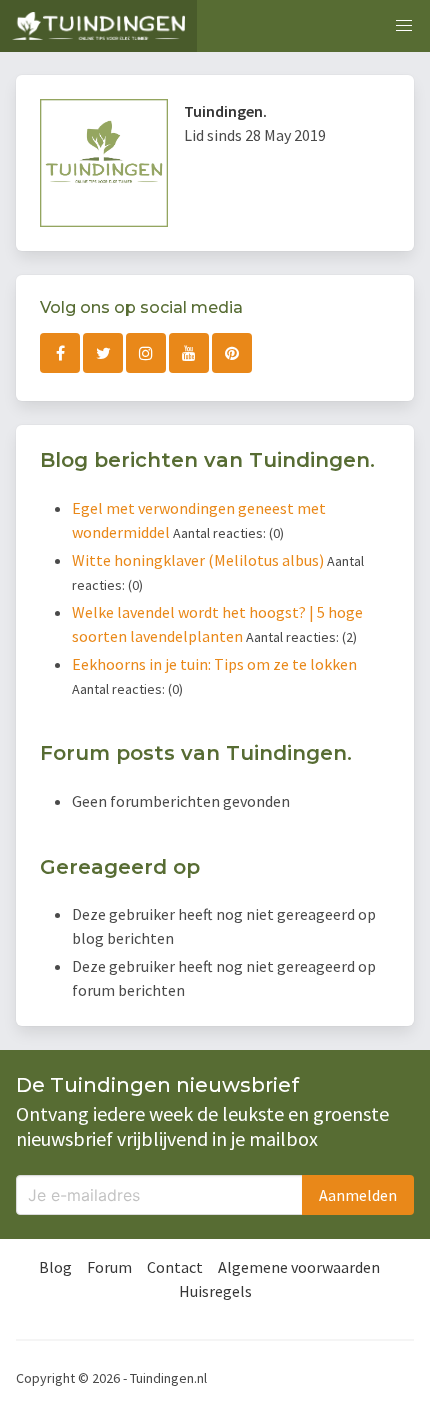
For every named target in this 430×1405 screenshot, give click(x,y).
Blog (55, 1267)
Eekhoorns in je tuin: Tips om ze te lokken (214, 664)
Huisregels (215, 1291)
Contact (175, 1267)
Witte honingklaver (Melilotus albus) (199, 560)
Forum (109, 1267)
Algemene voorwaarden (299, 1267)
